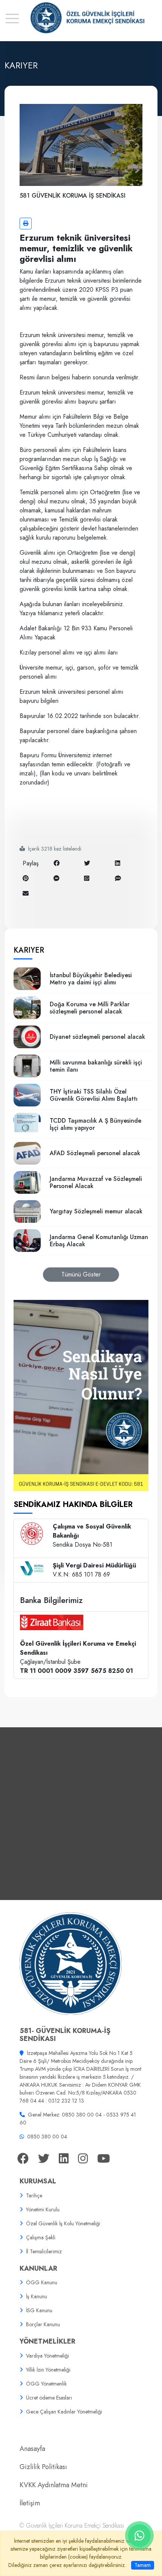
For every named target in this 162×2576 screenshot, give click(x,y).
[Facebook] (57, 863)
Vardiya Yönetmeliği (47, 2356)
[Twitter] (87, 863)
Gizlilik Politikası (43, 2467)
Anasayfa (32, 2449)
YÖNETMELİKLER (47, 2341)
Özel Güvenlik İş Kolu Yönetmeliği (63, 2223)
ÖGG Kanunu (42, 2282)
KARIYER (29, 950)
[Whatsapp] (87, 878)
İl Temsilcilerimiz (44, 2251)
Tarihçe (34, 2195)
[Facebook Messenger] (57, 878)
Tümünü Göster (81, 1274)
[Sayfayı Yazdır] (26, 224)
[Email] (26, 893)
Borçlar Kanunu (43, 2324)
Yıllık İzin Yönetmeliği (48, 2370)
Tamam (143, 2565)
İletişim (30, 2503)
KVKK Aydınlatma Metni (54, 2485)
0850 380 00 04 (47, 2137)
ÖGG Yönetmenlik (46, 2384)
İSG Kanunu (39, 2310)
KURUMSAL (38, 2181)
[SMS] (118, 878)
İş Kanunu (37, 2296)
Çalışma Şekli (41, 2237)
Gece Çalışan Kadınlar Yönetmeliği (64, 2412)
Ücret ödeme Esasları (49, 2398)
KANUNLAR (38, 2268)
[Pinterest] (26, 878)
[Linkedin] (118, 863)
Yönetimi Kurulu (43, 2209)
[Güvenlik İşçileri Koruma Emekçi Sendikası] (81, 18)
